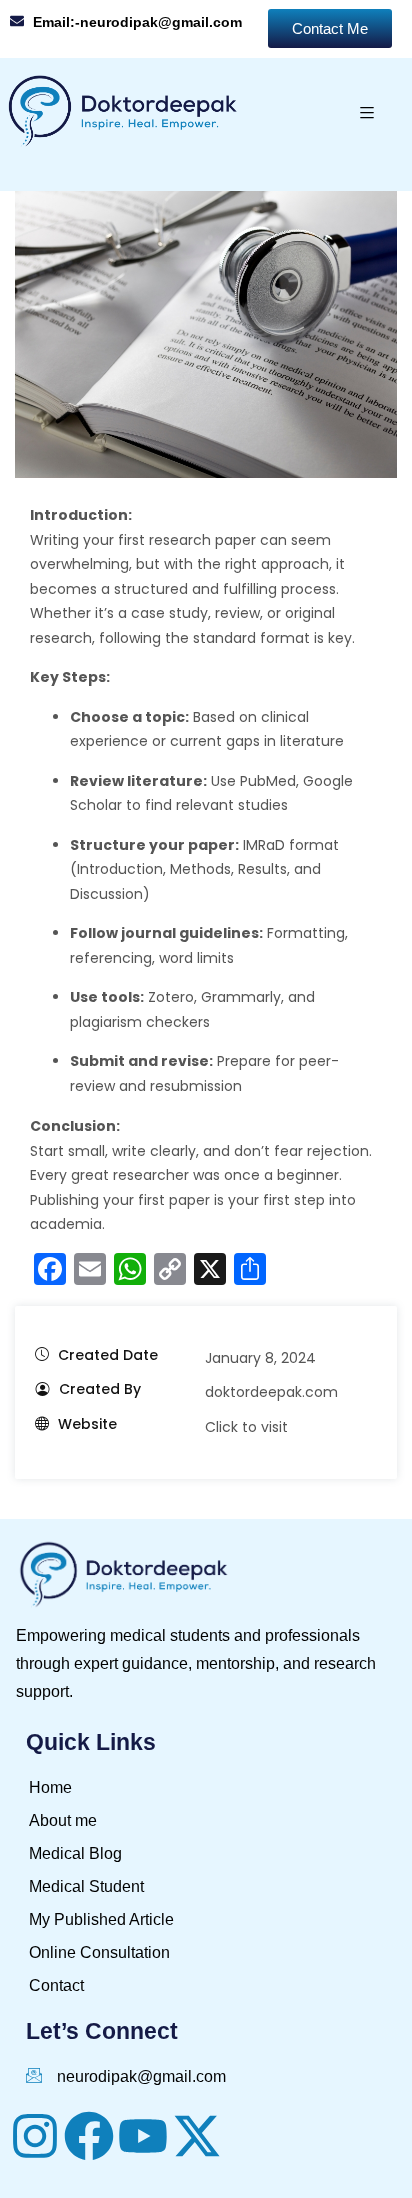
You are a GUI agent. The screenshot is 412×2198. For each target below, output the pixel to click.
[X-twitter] (197, 2136)
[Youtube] (143, 2136)
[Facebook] (89, 2136)
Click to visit (246, 1427)
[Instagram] (35, 2136)
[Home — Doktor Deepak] (124, 113)
